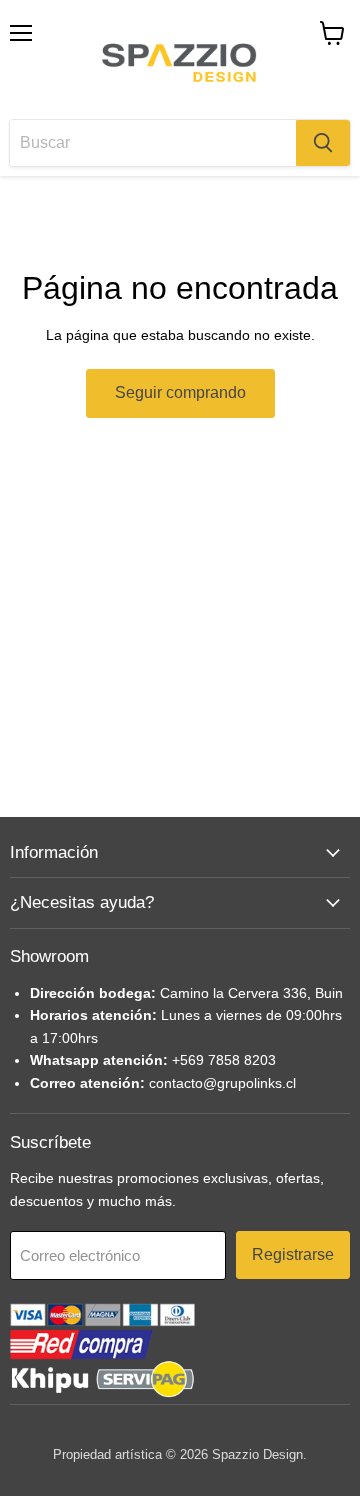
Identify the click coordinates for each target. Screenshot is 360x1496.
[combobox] (153, 143)
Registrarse (293, 1254)
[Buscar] (323, 143)
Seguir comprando (180, 392)
